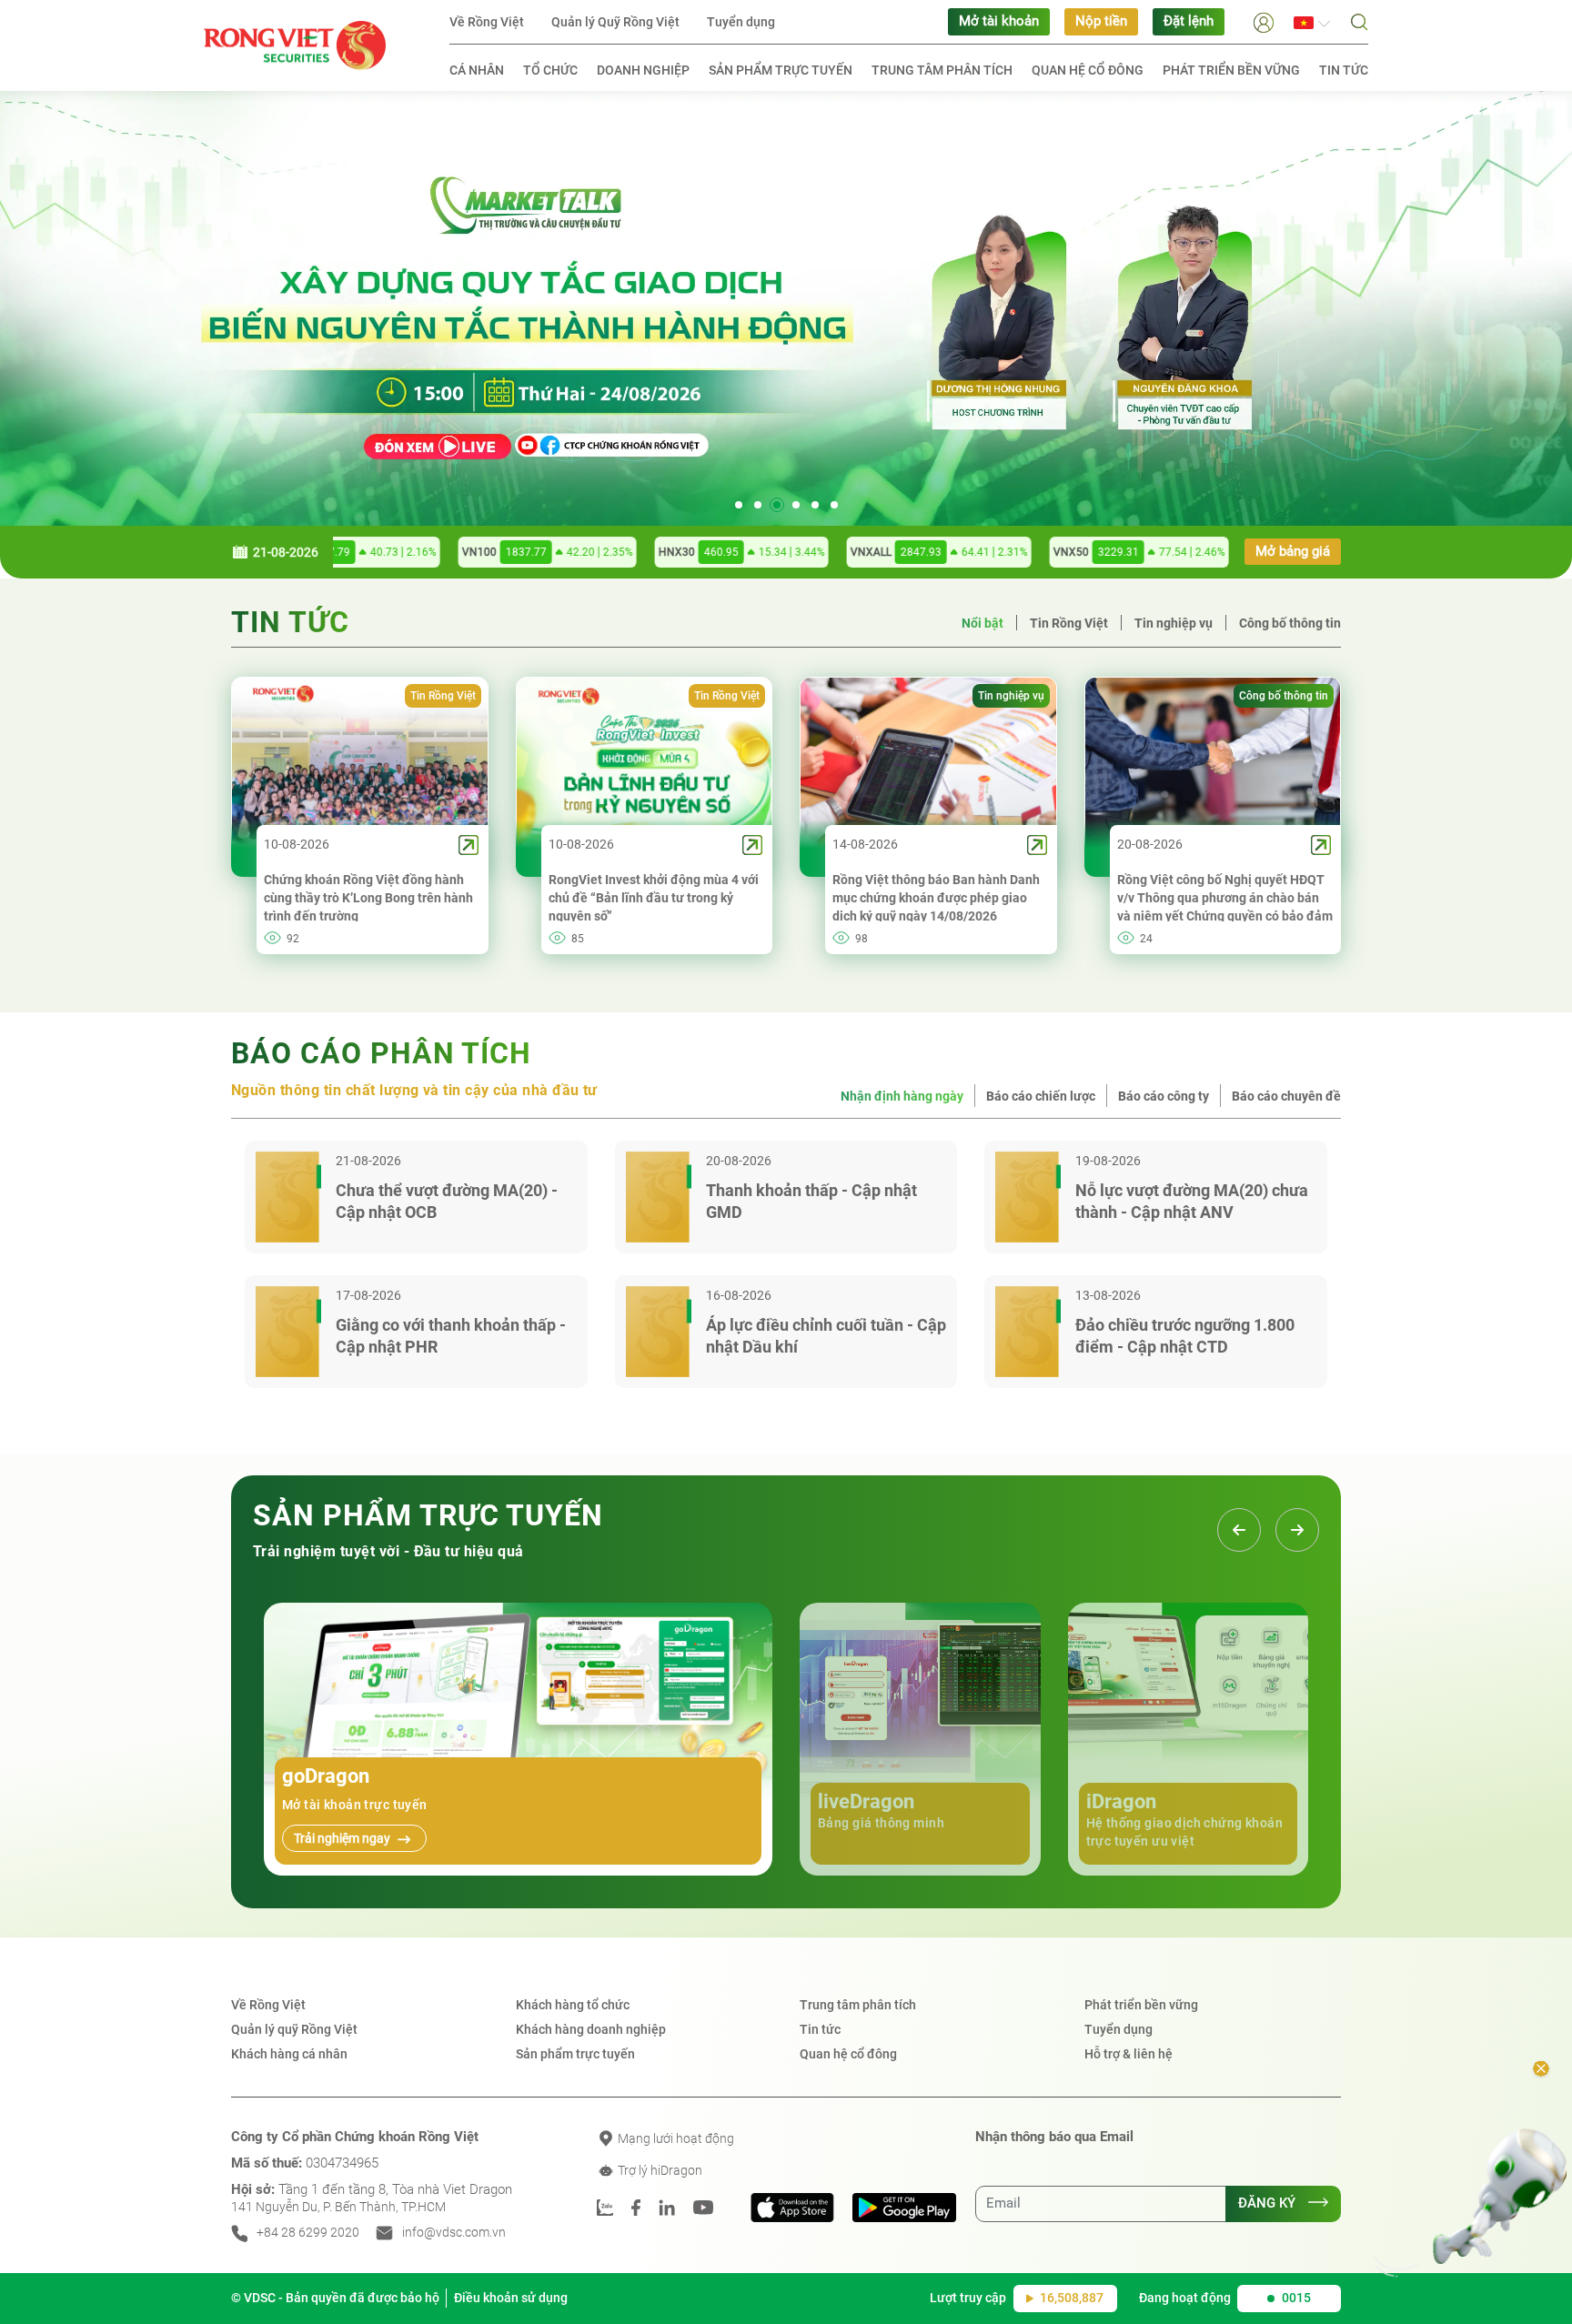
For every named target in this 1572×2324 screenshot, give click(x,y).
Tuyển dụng (741, 22)
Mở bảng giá (1293, 552)
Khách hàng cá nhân (289, 2054)
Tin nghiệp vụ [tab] (1174, 623)
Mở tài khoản (999, 21)
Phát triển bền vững (1231, 70)
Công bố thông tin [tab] (1290, 623)
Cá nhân (477, 70)
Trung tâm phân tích (942, 70)
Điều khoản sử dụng (511, 2298)
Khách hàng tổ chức (573, 2005)
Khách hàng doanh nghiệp (591, 2029)
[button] (1264, 21)
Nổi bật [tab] (982, 623)
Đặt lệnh (1189, 21)
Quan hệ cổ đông (1088, 70)
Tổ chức (550, 70)
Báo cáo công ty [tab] (1164, 1096)
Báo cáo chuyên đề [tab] (1286, 1096)
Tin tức (1344, 70)
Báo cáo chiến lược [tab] (1041, 1096)
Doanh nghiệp (643, 70)
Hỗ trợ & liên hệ (1129, 2054)
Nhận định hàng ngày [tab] (902, 1096)
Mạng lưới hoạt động (675, 2138)
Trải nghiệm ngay (343, 1838)
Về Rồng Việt (487, 22)
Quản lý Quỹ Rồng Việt (615, 22)
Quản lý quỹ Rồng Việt (294, 2029)
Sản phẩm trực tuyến (781, 70)
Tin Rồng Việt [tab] (1069, 623)
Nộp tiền (1101, 21)
